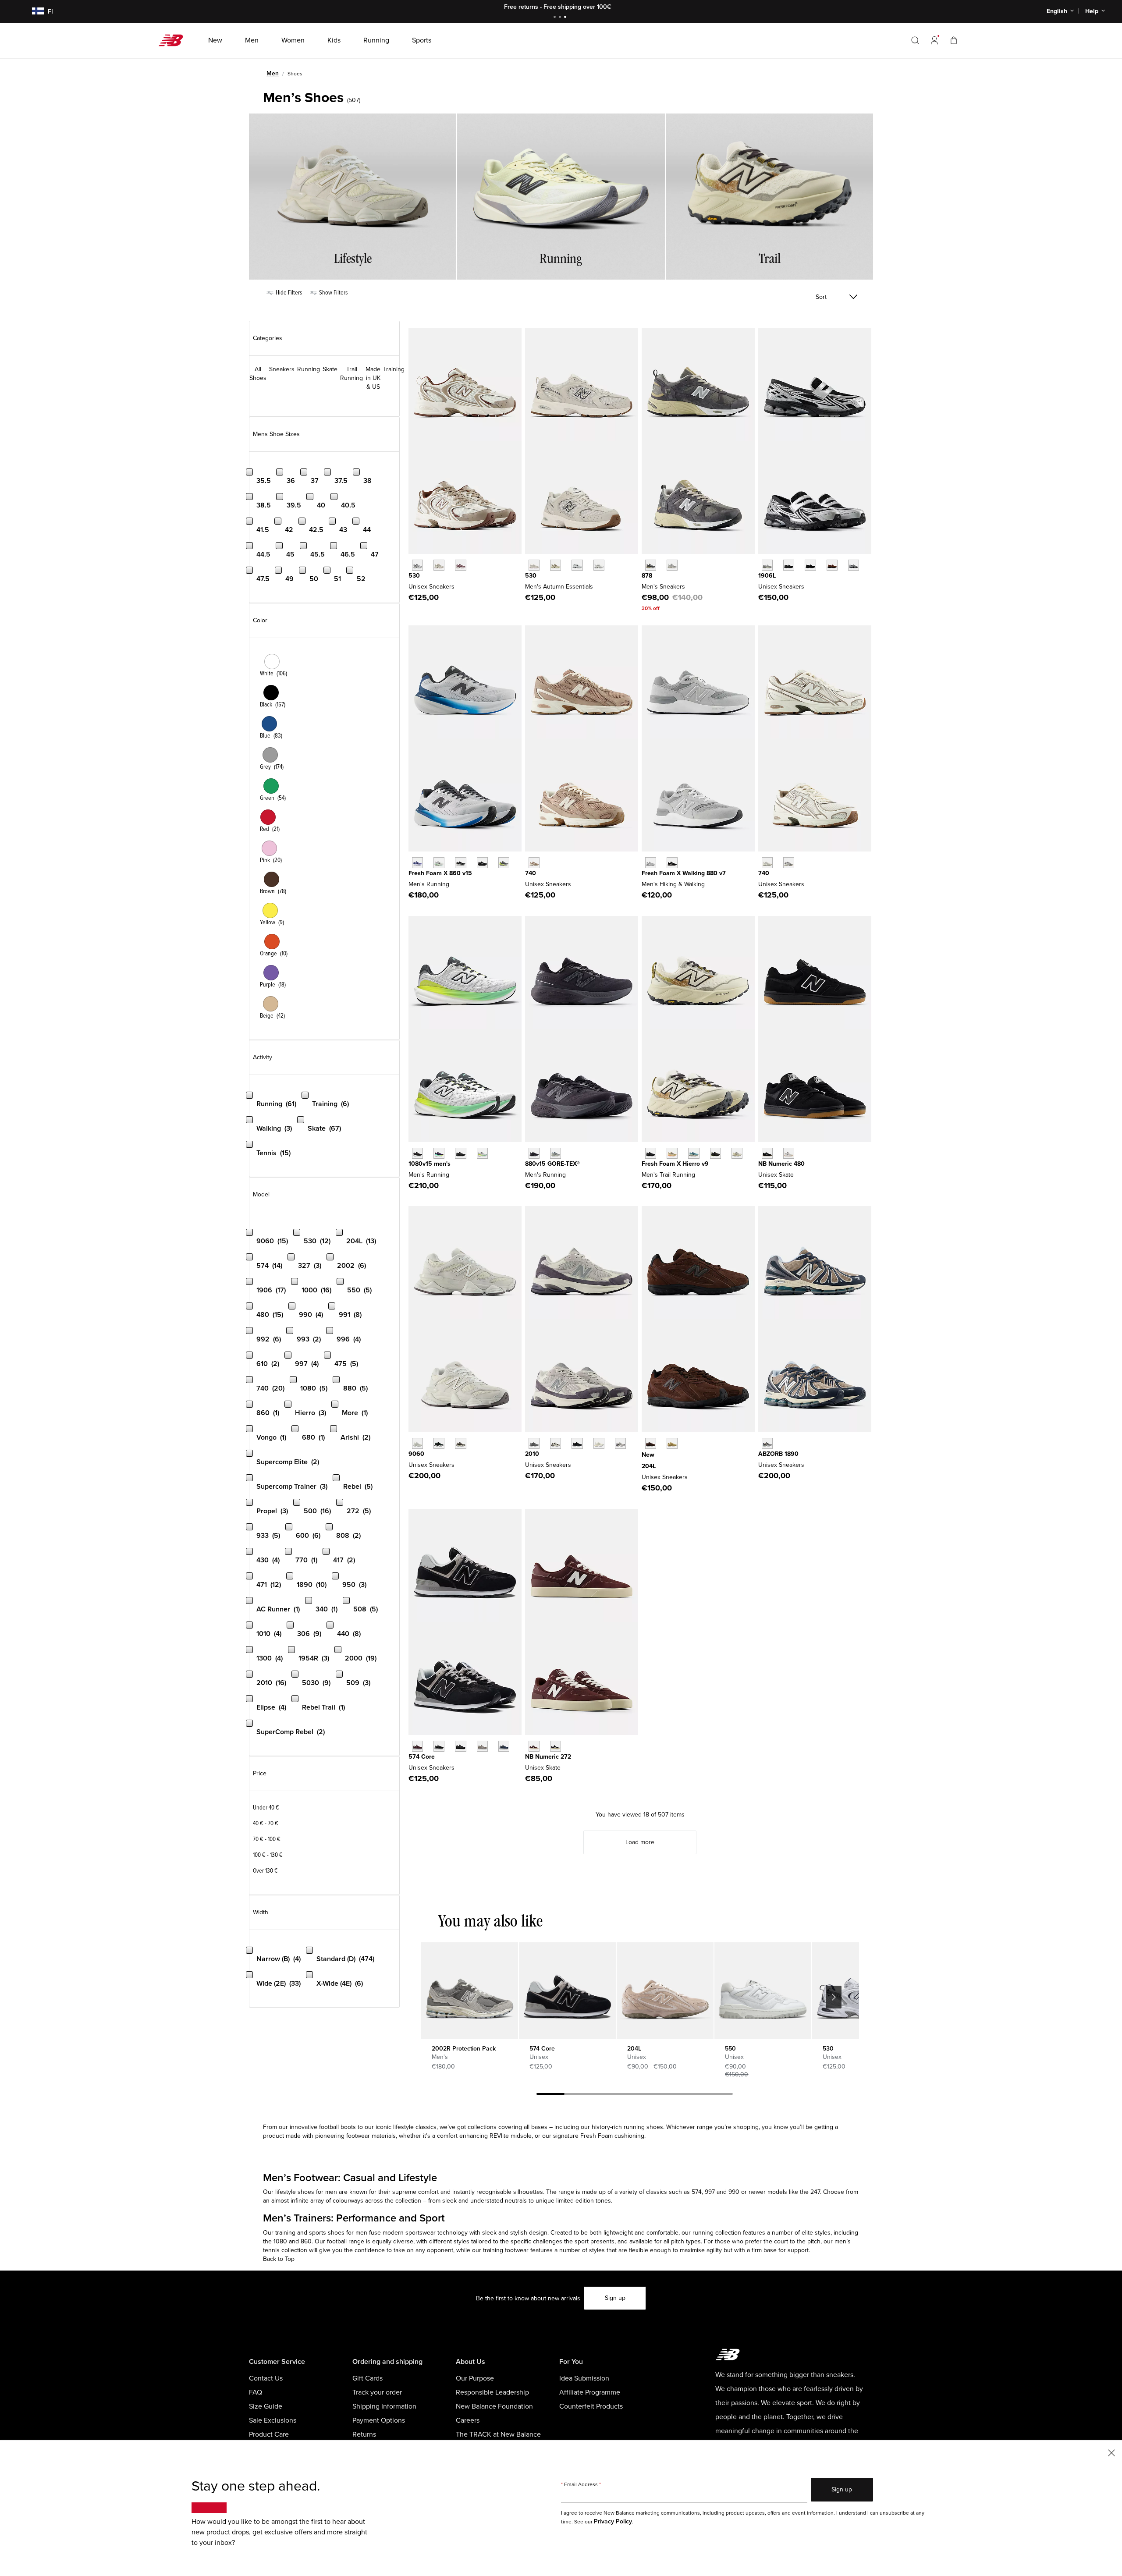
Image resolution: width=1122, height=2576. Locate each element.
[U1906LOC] (854, 565)
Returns (364, 2434)
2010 (532, 1454)
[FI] (32, 12)
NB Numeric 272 (548, 1757)
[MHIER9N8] (672, 1153)
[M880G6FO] (556, 1153)
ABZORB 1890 (778, 1454)
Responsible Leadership (492, 2392)
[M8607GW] (460, 863)
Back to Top (279, 2259)
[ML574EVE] (460, 1746)
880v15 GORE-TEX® (552, 1164)
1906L (767, 576)
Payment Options (379, 2420)
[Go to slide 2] (561, 18)
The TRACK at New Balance (498, 2434)
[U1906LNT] (810, 565)
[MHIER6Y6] (737, 1153)
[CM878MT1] (672, 565)
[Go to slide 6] (691, 2095)
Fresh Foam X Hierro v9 (675, 1164)
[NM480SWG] (789, 1153)
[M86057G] (482, 863)
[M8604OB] (504, 863)
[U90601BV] (460, 1443)
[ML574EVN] (504, 1746)
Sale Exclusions (273, 2420)
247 (815, 2192)
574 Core (422, 1757)
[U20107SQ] (620, 1443)
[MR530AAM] (534, 565)
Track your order (377, 2392)
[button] (934, 40)
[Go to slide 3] (566, 18)
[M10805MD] (460, 1153)
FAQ (256, 2392)
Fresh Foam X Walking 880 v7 (684, 873)
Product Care (269, 2434)
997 (710, 2192)
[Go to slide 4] (635, 2095)
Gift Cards (367, 2378)
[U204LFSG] (651, 1443)
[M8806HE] (651, 863)
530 (414, 576)
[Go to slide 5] (663, 2095)
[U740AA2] (789, 863)
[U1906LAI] (789, 565)
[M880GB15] (534, 1153)
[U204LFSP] (672, 1443)
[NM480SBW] (767, 1153)
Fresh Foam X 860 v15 (440, 873)
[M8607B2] (417, 863)
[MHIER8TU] (715, 1153)
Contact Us (266, 2378)
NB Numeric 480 (781, 1164)
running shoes (643, 2127)
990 (734, 2192)
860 (306, 2241)
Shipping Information (384, 2406)
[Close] (1111, 2452)
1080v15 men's (430, 1164)
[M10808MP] (482, 1153)
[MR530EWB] (577, 565)
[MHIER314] (694, 1153)
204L (649, 1466)
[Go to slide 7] (719, 2095)
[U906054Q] (439, 1443)
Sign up (615, 2298)
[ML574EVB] (439, 1746)
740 (531, 873)
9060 (416, 1454)
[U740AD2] (767, 863)
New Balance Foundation (494, 2406)
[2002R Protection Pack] (469, 1991)
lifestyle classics (415, 2127)
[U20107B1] (577, 1443)
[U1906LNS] (832, 565)
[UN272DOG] (534, 1746)
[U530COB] (439, 565)
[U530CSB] (599, 565)
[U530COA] (460, 565)
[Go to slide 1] (556, 18)
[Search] (915, 40)
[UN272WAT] (556, 1746)
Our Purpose (475, 2378)
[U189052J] (767, 1443)
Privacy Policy (613, 2521)
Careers (468, 2420)
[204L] (665, 1991)
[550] (763, 1991)
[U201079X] (599, 1443)
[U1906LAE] (767, 565)
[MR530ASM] (556, 565)
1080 (280, 2241)
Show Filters (333, 293)
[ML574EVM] (417, 1746)
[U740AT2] (534, 863)
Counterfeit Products (591, 2406)
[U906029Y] (417, 1443)
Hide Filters (288, 293)
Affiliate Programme (590, 2392)
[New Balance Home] (174, 40)
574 (697, 2192)
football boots (338, 2127)
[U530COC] (417, 565)
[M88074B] (672, 863)
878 (647, 576)
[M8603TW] (439, 863)
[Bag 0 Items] (954, 40)
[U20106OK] (556, 1443)
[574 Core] (567, 1991)
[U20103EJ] (534, 1443)
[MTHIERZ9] (651, 1153)
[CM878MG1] (651, 565)
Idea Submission (584, 2378)
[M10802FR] (417, 1153)
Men (273, 73)
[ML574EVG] (482, 1746)
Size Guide (266, 2406)
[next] (834, 1997)
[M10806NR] (439, 1153)
